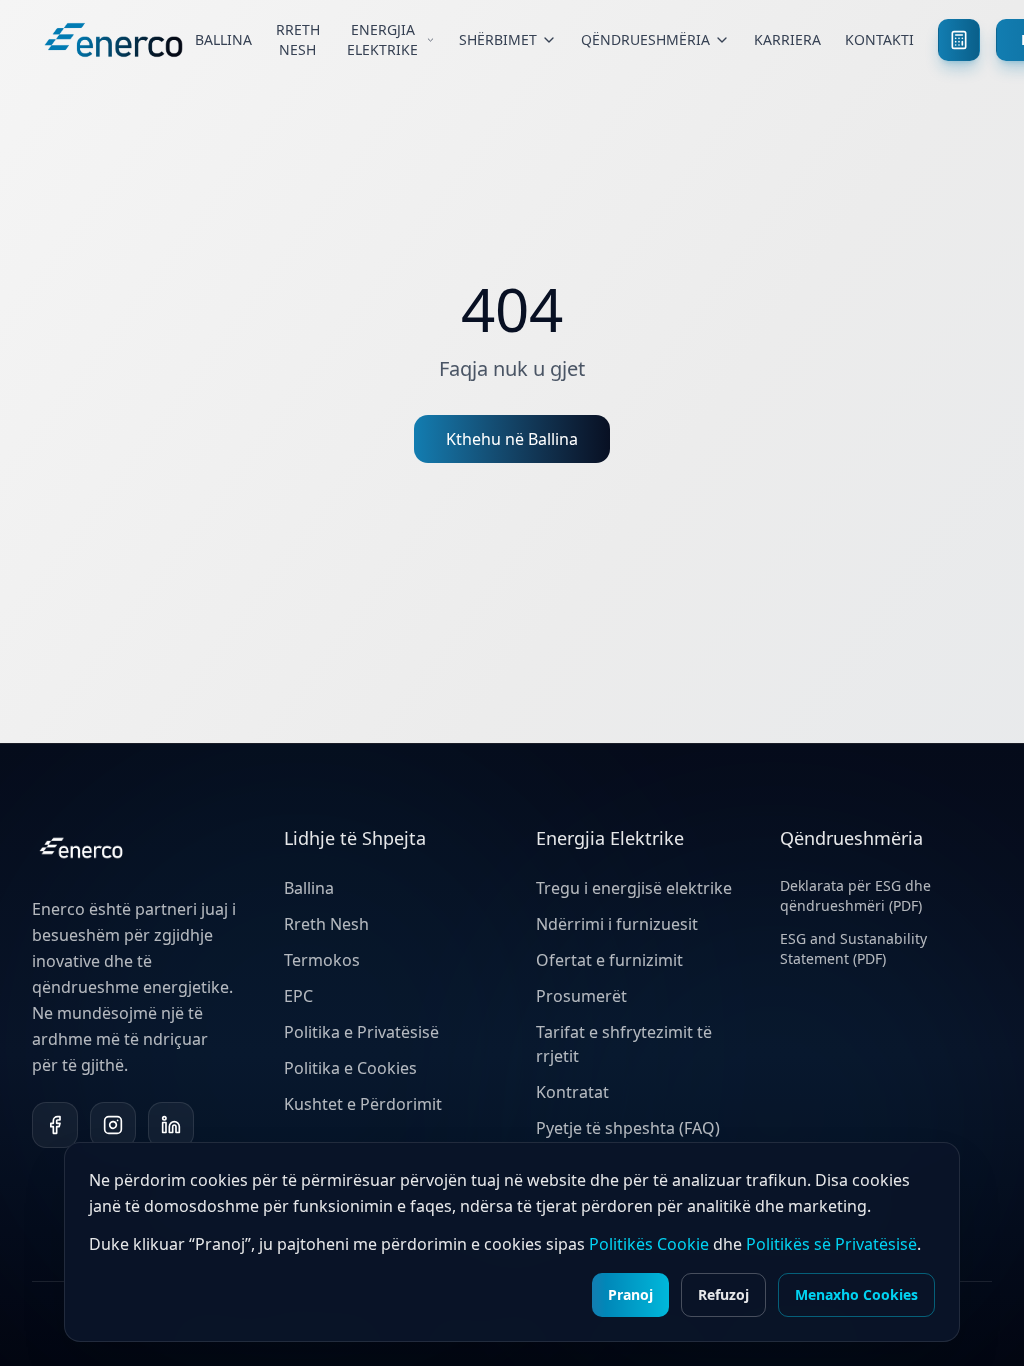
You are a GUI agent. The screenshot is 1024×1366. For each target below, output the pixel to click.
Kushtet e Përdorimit (363, 1104)
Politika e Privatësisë (361, 1032)
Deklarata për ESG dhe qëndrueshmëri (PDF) (855, 895)
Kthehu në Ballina (512, 439)
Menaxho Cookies (856, 1294)
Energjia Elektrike (382, 39)
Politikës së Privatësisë (831, 1244)
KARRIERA (787, 39)
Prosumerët (581, 996)
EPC (298, 996)
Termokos (322, 960)
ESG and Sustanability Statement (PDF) (853, 948)
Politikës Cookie (649, 1244)
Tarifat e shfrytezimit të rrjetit (624, 1044)
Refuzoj (723, 1294)
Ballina (223, 39)
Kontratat (572, 1092)
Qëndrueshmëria (851, 838)
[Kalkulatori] (959, 40)
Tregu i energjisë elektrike (634, 888)
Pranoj (630, 1294)
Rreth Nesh (298, 39)
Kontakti (879, 39)
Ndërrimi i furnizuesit (617, 924)
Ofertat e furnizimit (609, 960)
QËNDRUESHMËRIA (645, 39)
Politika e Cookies (350, 1068)
